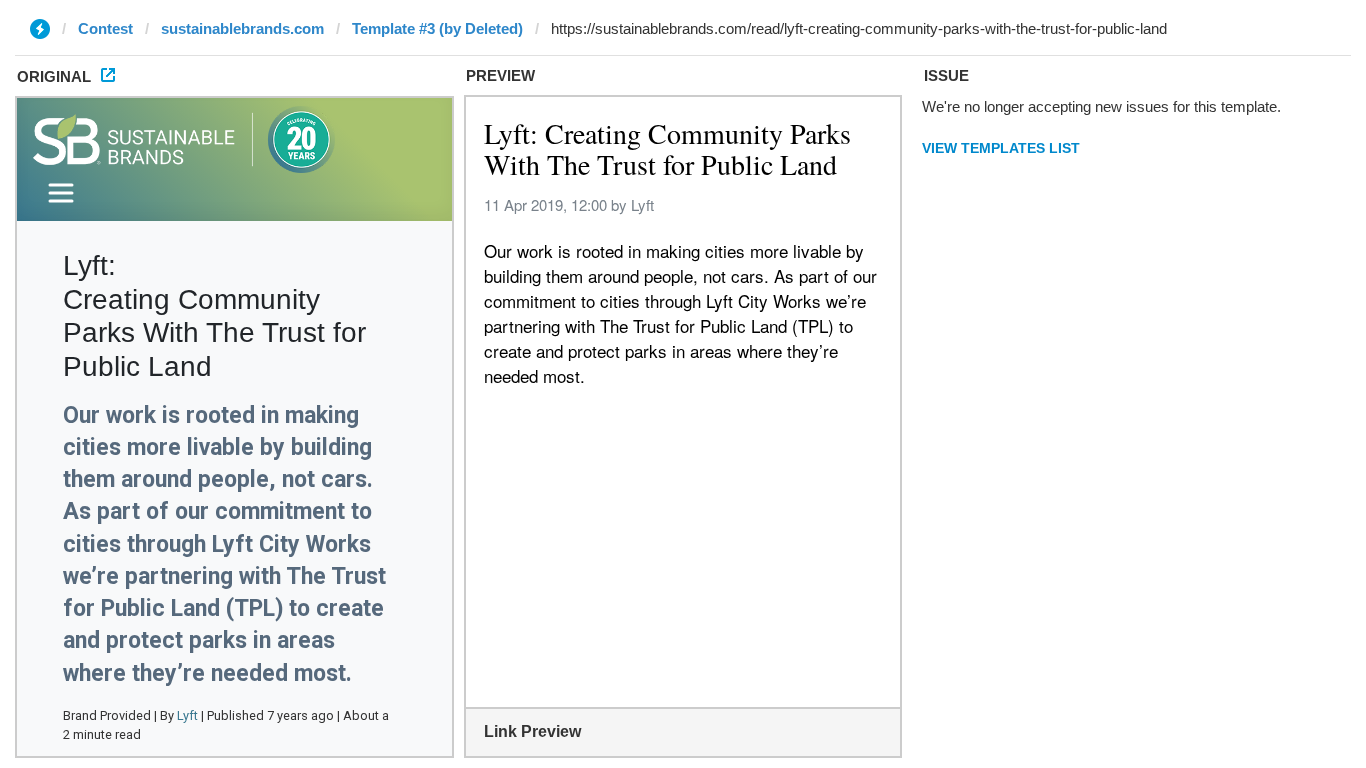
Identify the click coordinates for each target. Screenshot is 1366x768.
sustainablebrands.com (242, 28)
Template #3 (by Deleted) (437, 28)
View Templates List (1001, 148)
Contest (105, 28)
